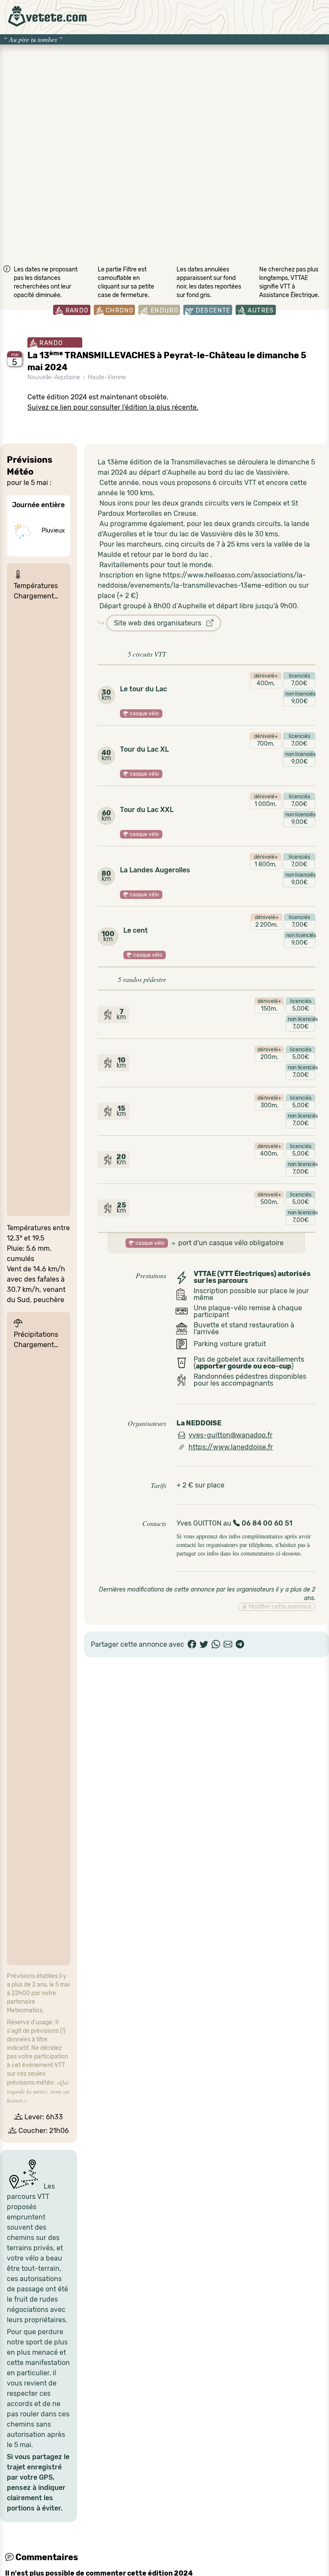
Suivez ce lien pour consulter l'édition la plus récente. (113, 407)
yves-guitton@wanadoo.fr (230, 1435)
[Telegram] (240, 1645)
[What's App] (216, 1645)
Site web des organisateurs (160, 623)
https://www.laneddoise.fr (231, 1447)
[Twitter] (204, 1645)
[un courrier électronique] (228, 1645)
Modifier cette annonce (279, 1607)
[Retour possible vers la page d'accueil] (47, 16)
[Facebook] (192, 1645)
